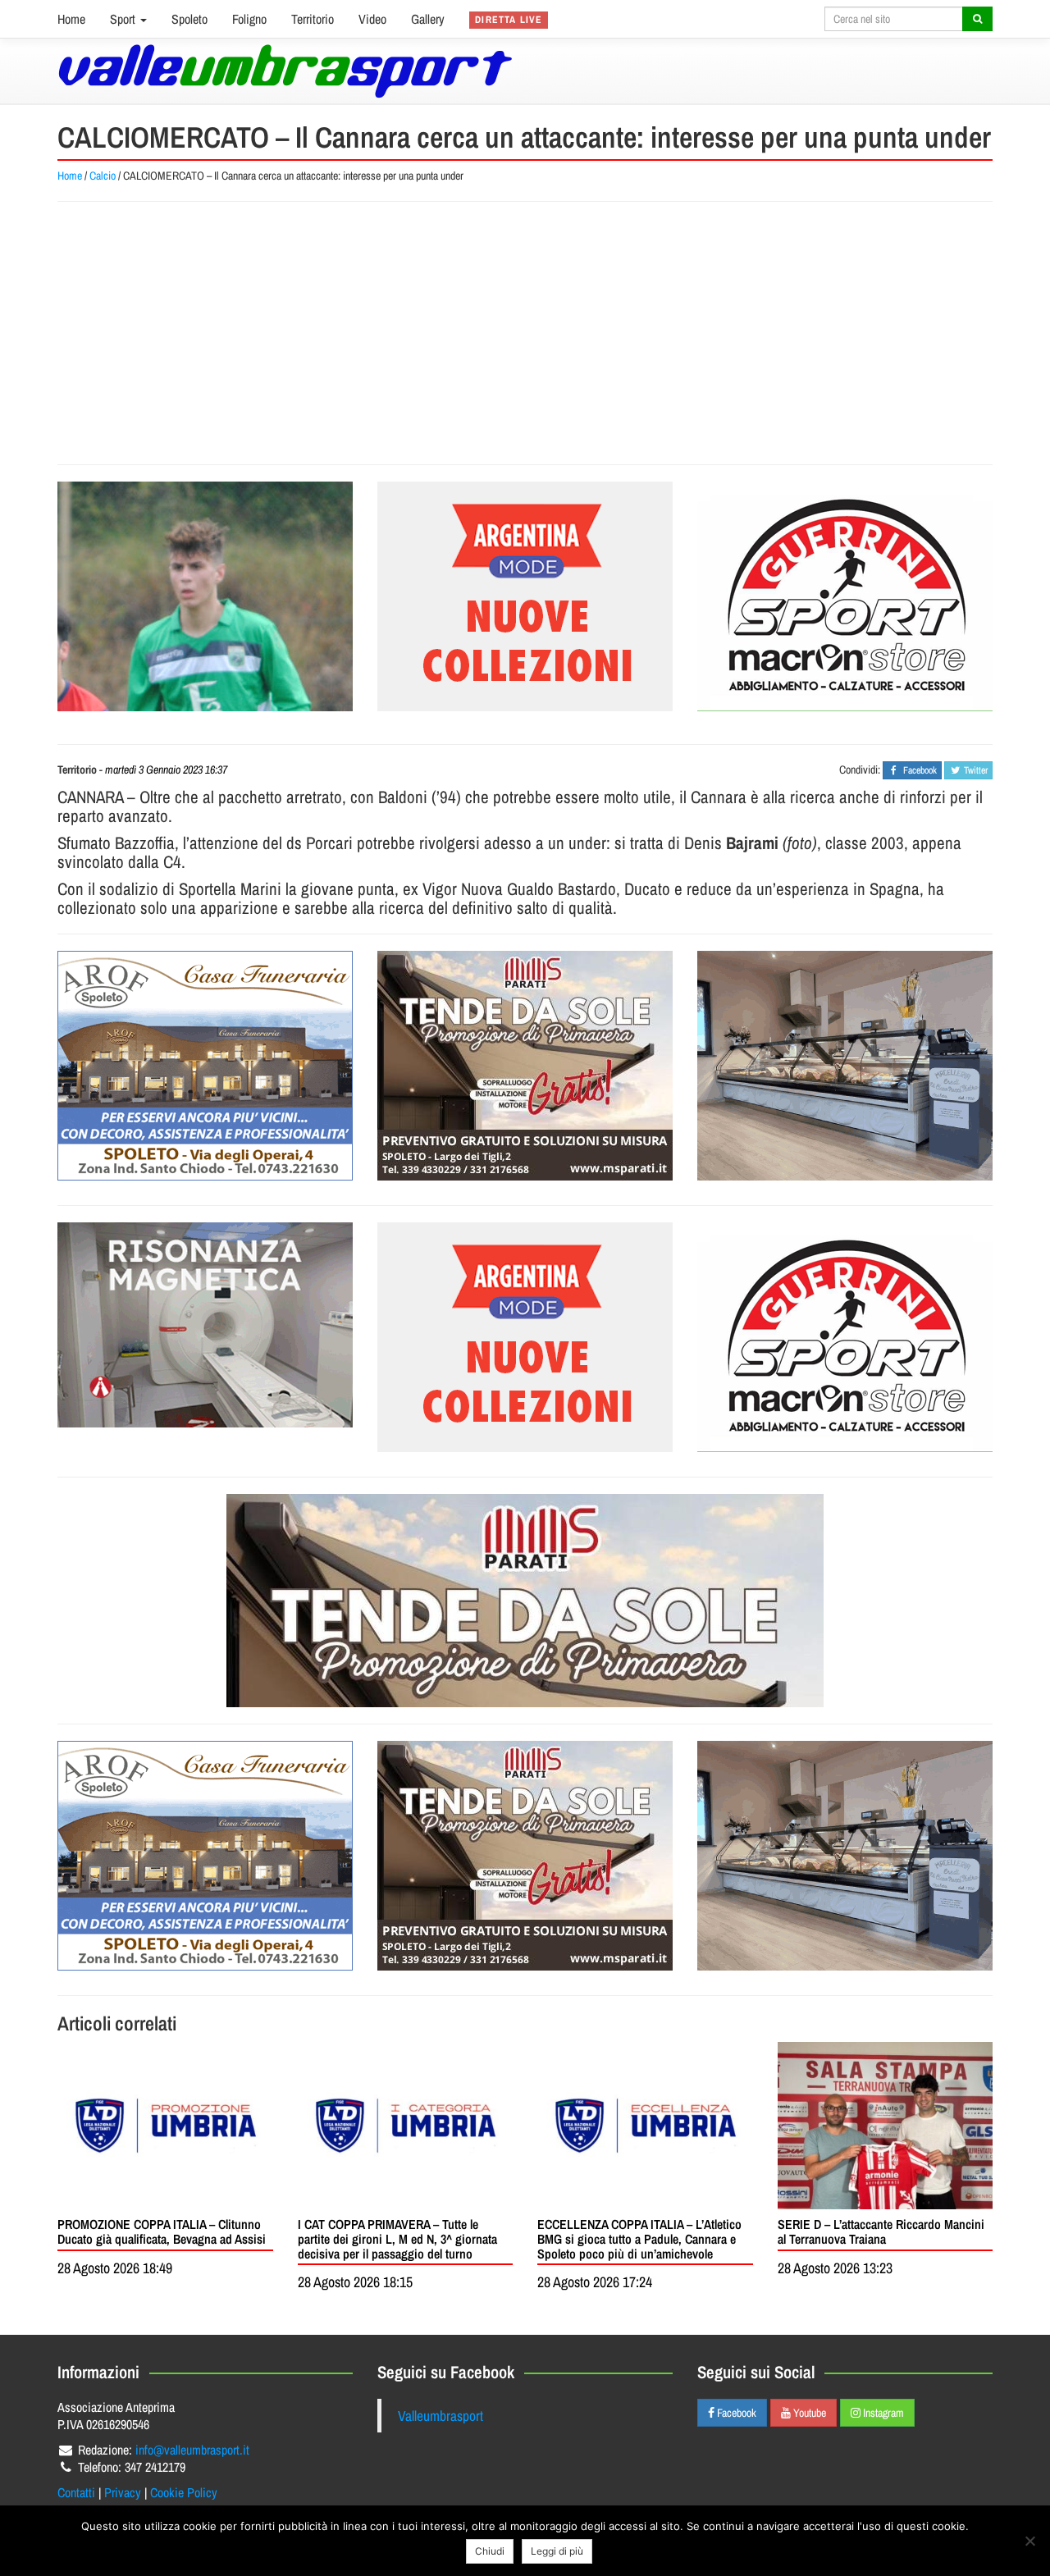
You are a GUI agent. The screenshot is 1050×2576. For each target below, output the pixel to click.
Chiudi (490, 2551)
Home (71, 19)
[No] (1029, 2541)
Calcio (103, 176)
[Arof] (205, 1066)
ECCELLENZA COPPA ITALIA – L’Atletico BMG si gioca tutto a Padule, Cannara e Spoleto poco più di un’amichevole (639, 2238)
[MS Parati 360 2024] (525, 1066)
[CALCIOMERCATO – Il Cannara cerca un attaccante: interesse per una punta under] (205, 596)
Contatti (76, 2492)
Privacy (123, 2492)
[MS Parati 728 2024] (525, 1601)
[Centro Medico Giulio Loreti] (205, 1325)
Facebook (735, 2413)
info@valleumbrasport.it (192, 2450)
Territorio (313, 19)
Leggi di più (557, 2551)
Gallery (428, 19)
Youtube (808, 2413)
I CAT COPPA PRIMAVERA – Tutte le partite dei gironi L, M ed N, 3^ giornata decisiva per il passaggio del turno (397, 2238)
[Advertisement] (525, 333)
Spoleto (189, 19)
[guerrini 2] (845, 596)
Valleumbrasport (441, 2416)
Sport (124, 19)
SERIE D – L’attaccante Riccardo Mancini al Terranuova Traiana (881, 2231)
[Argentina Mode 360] (525, 596)
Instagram (882, 2413)
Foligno (249, 19)
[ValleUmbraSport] (285, 71)
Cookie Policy (184, 2492)
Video (372, 19)
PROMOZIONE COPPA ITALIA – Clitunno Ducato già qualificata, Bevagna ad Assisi (162, 2231)
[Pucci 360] (845, 1066)
